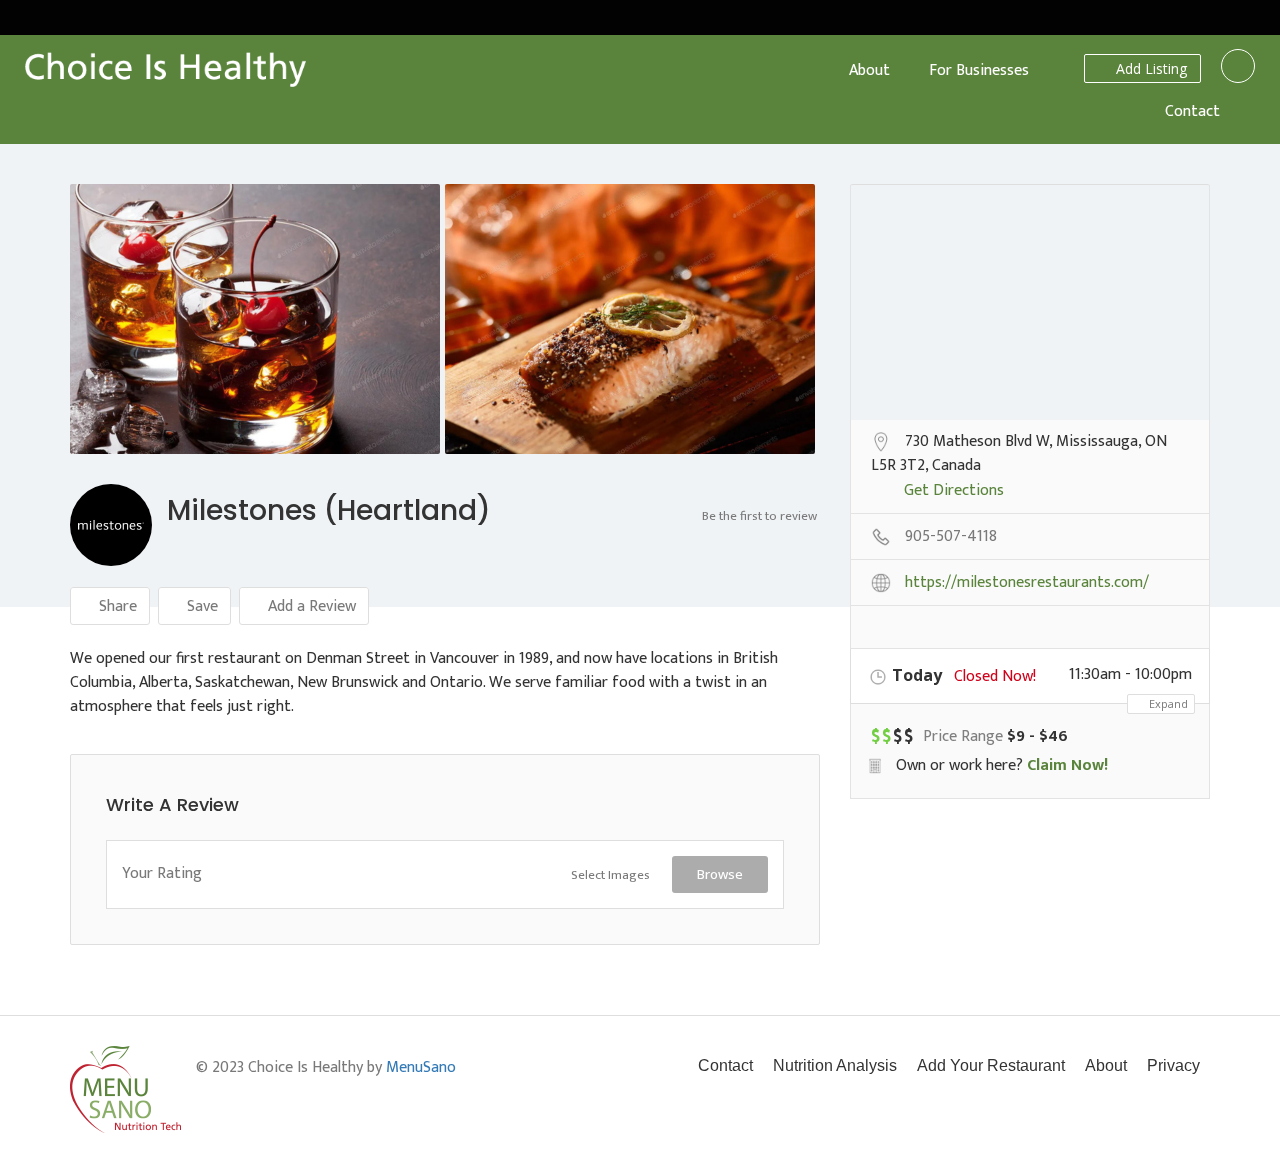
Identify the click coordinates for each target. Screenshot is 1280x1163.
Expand (1167, 703)
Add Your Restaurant (991, 1065)
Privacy (1173, 1065)
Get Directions (954, 492)
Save (200, 606)
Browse (720, 874)
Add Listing (1149, 68)
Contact (1192, 111)
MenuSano (421, 1067)
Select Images (610, 875)
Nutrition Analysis (835, 1065)
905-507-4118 (951, 538)
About (869, 70)
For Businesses (979, 70)
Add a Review (310, 606)
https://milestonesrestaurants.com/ (1027, 584)
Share (116, 606)
